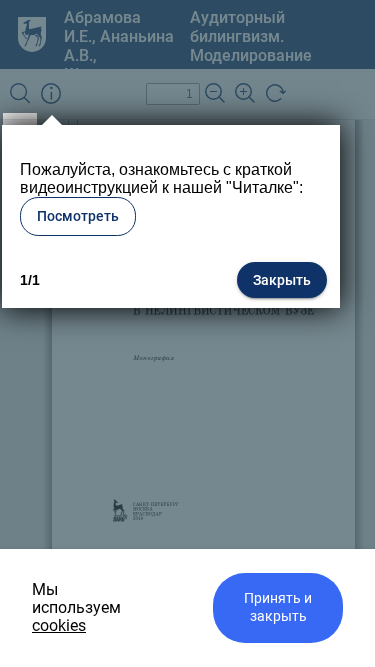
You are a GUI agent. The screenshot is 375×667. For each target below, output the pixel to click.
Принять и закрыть (278, 607)
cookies (59, 625)
